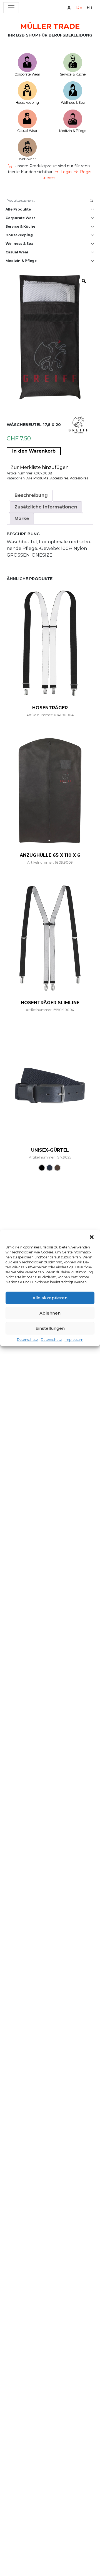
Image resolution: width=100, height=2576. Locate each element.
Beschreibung (31, 495)
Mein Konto (69, 8)
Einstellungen (50, 1328)
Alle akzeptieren (50, 1298)
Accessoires (59, 478)
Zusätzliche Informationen (46, 507)
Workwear (27, 159)
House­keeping (27, 102)
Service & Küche (73, 74)
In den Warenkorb (34, 451)
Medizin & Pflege (73, 131)
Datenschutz (27, 1340)
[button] (92, 1237)
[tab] (31, 495)
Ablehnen (50, 1313)
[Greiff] (78, 424)
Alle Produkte (18, 209)
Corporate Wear (27, 74)
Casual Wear (27, 131)
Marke (22, 519)
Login (66, 172)
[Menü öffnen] (11, 8)
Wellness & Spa (73, 102)
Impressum (74, 1340)
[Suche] (91, 201)
